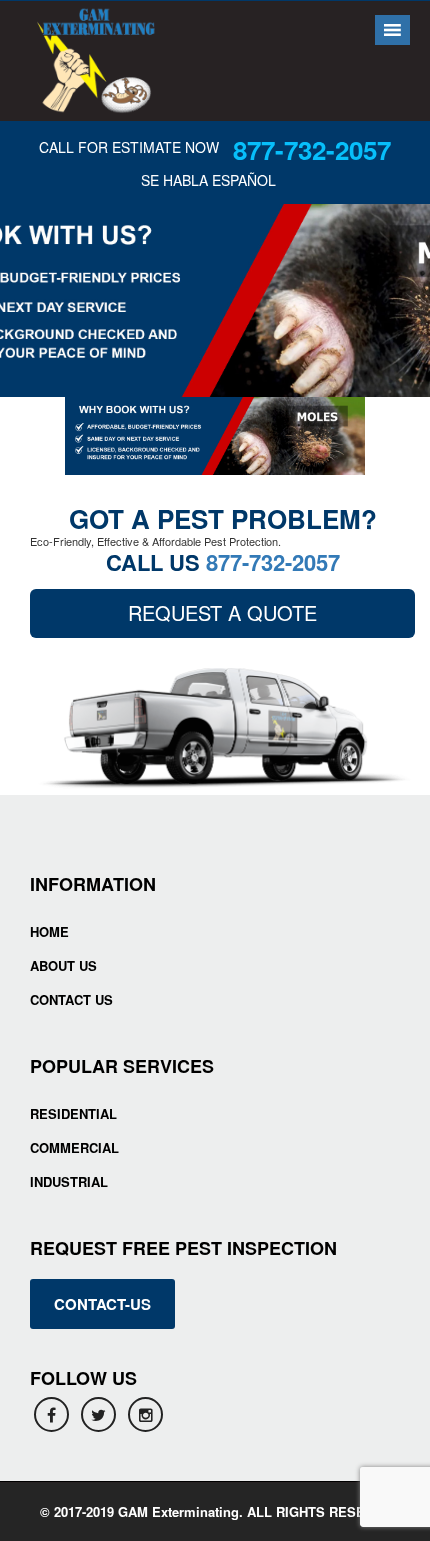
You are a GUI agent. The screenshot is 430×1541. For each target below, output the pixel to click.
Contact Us (71, 999)
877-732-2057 (312, 149)
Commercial (74, 1147)
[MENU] (389, 30)
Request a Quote (222, 612)
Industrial (69, 1181)
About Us (63, 965)
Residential (73, 1113)
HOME (49, 931)
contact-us (102, 1304)
